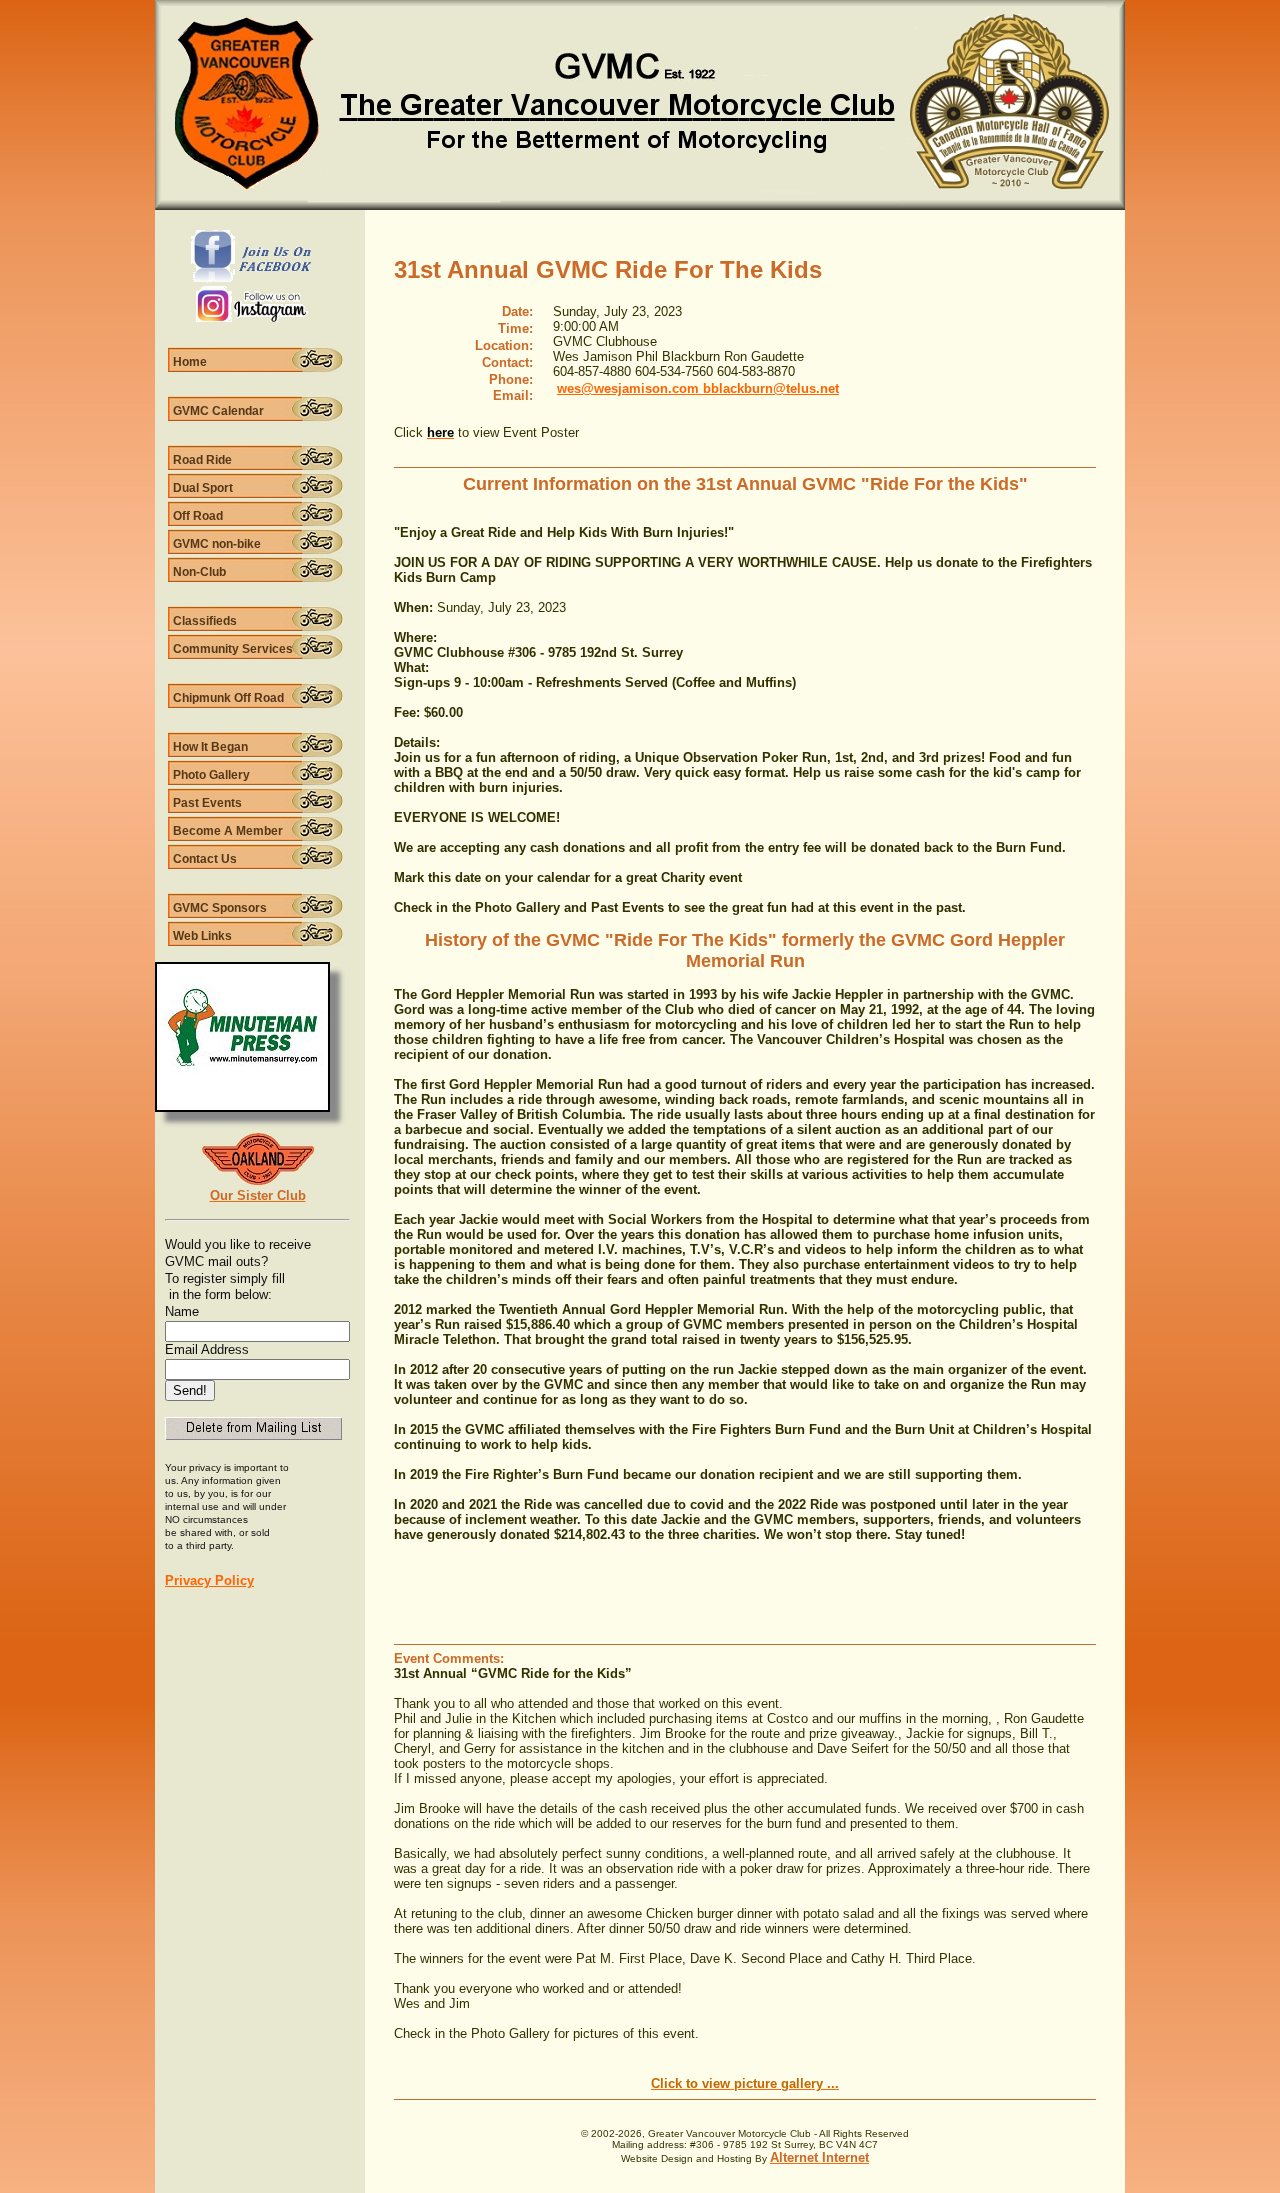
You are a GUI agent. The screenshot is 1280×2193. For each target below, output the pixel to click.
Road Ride (202, 460)
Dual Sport (203, 488)
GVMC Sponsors (220, 908)
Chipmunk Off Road (228, 698)
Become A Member (228, 831)
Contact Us (205, 859)
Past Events (207, 803)
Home (190, 362)
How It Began (210, 747)
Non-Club (199, 572)
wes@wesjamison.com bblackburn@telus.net (698, 388)
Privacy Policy (209, 1580)
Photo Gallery (211, 775)
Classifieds (205, 621)
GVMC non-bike (217, 544)
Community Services (233, 649)
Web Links (202, 936)
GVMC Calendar (218, 411)
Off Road (198, 516)
